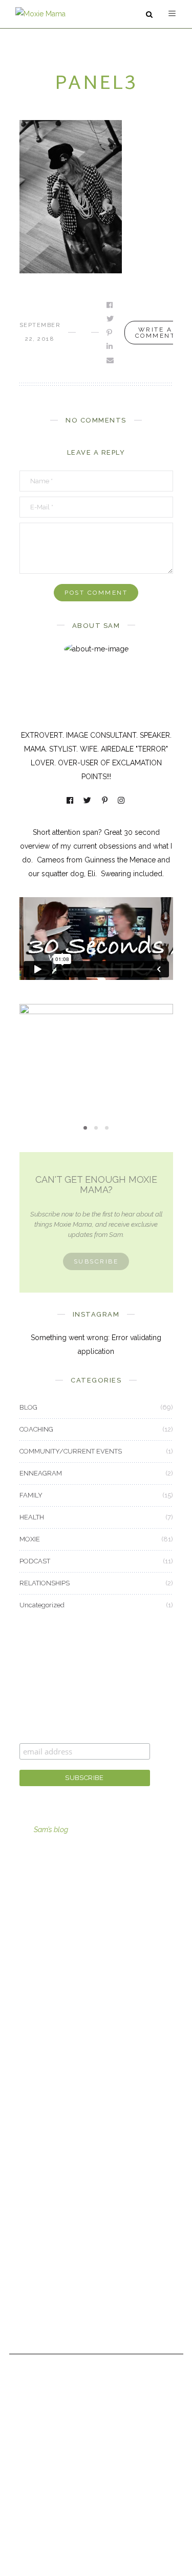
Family (30, 2078)
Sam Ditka (36, 2232)
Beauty (31, 2050)
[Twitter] (88, 801)
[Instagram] (122, 801)
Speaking (35, 1981)
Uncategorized (42, 1605)
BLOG (28, 1407)
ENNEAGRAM (41, 1473)
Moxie (29, 2134)
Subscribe (96, 1261)
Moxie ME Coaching (52, 1953)
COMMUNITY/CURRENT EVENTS (71, 1451)
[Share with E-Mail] (111, 360)
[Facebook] (71, 801)
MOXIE (96, 1046)
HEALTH (32, 1517)
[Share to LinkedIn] (110, 346)
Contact (32, 2260)
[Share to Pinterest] (110, 333)
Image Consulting (49, 1896)
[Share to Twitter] (111, 319)
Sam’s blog (51, 1830)
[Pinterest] (105, 801)
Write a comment (155, 333)
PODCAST (35, 1561)
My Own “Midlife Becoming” (96, 1063)
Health (30, 2106)
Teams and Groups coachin (65, 1925)
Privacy (31, 2316)
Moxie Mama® (44, 2204)
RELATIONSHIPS (45, 1583)
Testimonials (40, 2288)
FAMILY (31, 1495)
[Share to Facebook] (110, 305)
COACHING (36, 1429)
